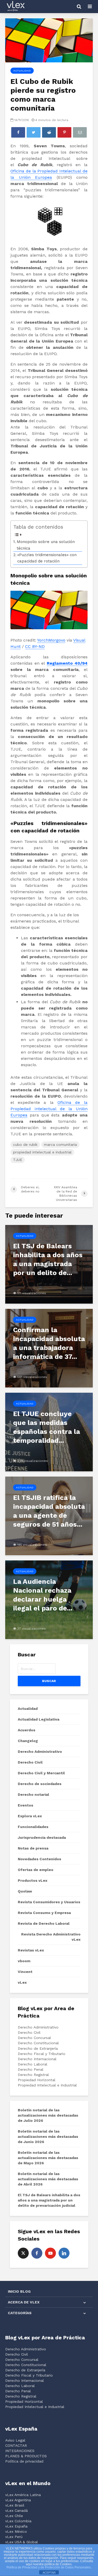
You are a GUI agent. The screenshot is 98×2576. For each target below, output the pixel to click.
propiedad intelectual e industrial (42, 1152)
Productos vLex (33, 1880)
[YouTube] (50, 2253)
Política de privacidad (24, 2461)
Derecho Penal (31, 2069)
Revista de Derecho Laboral (44, 1923)
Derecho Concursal (34, 2038)
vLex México (16, 2531)
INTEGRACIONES (20, 2451)
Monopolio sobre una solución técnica (46, 545)
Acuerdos (27, 1730)
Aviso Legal (15, 2440)
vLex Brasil (15, 2505)
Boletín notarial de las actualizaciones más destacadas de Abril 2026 (48, 2179)
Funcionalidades (33, 1827)
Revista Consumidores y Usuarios (49, 1902)
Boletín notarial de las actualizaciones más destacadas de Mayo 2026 (48, 2158)
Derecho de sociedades (40, 1784)
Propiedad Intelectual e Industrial (47, 2085)
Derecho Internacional (37, 2059)
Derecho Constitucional (38, 2043)
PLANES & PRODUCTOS (26, 2456)
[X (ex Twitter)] (23, 2253)
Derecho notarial (33, 1794)
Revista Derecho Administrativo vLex (51, 1937)
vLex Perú (14, 2537)
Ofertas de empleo (36, 1870)
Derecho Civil (30, 1762)
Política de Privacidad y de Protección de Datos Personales (49, 2567)
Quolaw (25, 1891)
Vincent (25, 1972)
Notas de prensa (33, 1848)
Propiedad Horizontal (37, 2080)
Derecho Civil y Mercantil (41, 1773)
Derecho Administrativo (40, 1751)
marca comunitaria (60, 1145)
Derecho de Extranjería (38, 2048)
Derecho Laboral (33, 2064)
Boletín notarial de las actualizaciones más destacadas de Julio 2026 (48, 2115)
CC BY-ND (35, 646)
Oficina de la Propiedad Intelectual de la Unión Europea (49, 1109)
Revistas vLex (31, 1950)
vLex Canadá (16, 2510)
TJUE (18, 1160)
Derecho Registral (33, 2075)
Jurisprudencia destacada (42, 1837)
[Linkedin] (64, 2253)
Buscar (49, 1681)
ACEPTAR (49, 2573)
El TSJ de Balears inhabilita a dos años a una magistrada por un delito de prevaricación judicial (49, 2200)
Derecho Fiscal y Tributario (42, 2054)
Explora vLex (30, 1816)
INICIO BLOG (19, 2291)
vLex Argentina (18, 2500)
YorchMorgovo (51, 640)
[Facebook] (37, 2253)
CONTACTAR (16, 2445)
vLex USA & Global (22, 2542)
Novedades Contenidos (39, 1859)
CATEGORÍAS (20, 2313)
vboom (24, 1961)
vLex (22, 1982)
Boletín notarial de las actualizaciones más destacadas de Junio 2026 (48, 2136)
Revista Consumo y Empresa (44, 1913)
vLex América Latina (23, 2495)
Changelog (28, 1741)
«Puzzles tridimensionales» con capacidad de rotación (47, 558)
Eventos (25, 1805)
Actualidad (22, 71)
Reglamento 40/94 (67, 663)
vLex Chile (14, 2516)
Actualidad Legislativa (39, 1719)
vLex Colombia (18, 2521)
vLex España (16, 2526)
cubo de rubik (25, 1145)
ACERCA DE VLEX (24, 2302)
